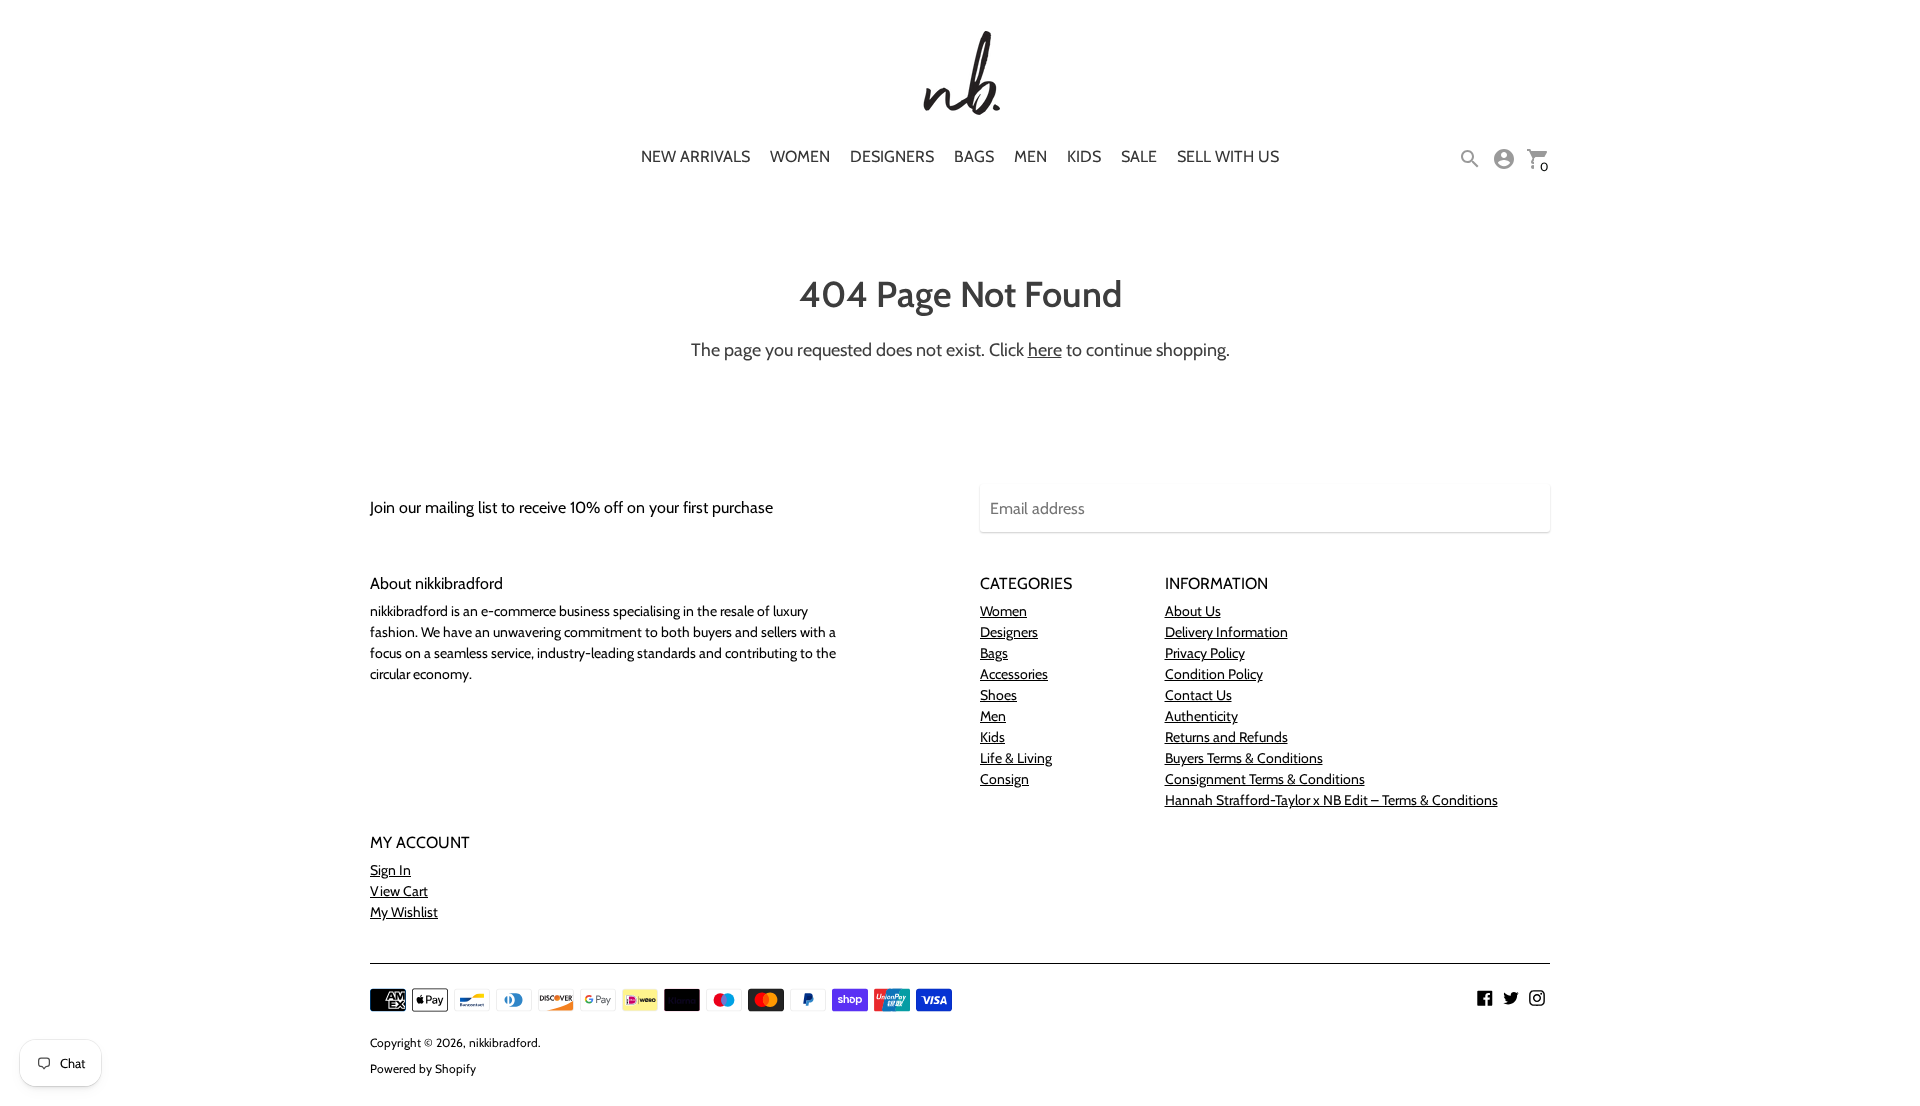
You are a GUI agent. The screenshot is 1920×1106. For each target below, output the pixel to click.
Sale (1139, 156)
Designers (892, 156)
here (1045, 350)
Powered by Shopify (423, 1068)
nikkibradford (503, 1042)
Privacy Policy (1205, 653)
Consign (1004, 779)
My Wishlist (404, 912)
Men (1030, 156)
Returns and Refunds (1226, 737)
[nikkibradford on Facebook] (1485, 996)
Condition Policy (1214, 674)
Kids (1084, 156)
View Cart (399, 891)
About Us (1193, 611)
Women (800, 156)
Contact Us (1198, 695)
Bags (974, 156)
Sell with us (1228, 156)
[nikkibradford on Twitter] (1511, 996)
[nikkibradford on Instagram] (1537, 996)
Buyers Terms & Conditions (1244, 758)
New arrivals (695, 156)
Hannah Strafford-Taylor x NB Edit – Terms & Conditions (1331, 800)
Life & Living (1016, 758)
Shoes (998, 695)
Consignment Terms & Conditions (1265, 779)
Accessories (1014, 674)
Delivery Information (1226, 632)
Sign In (390, 870)
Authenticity (1201, 716)
